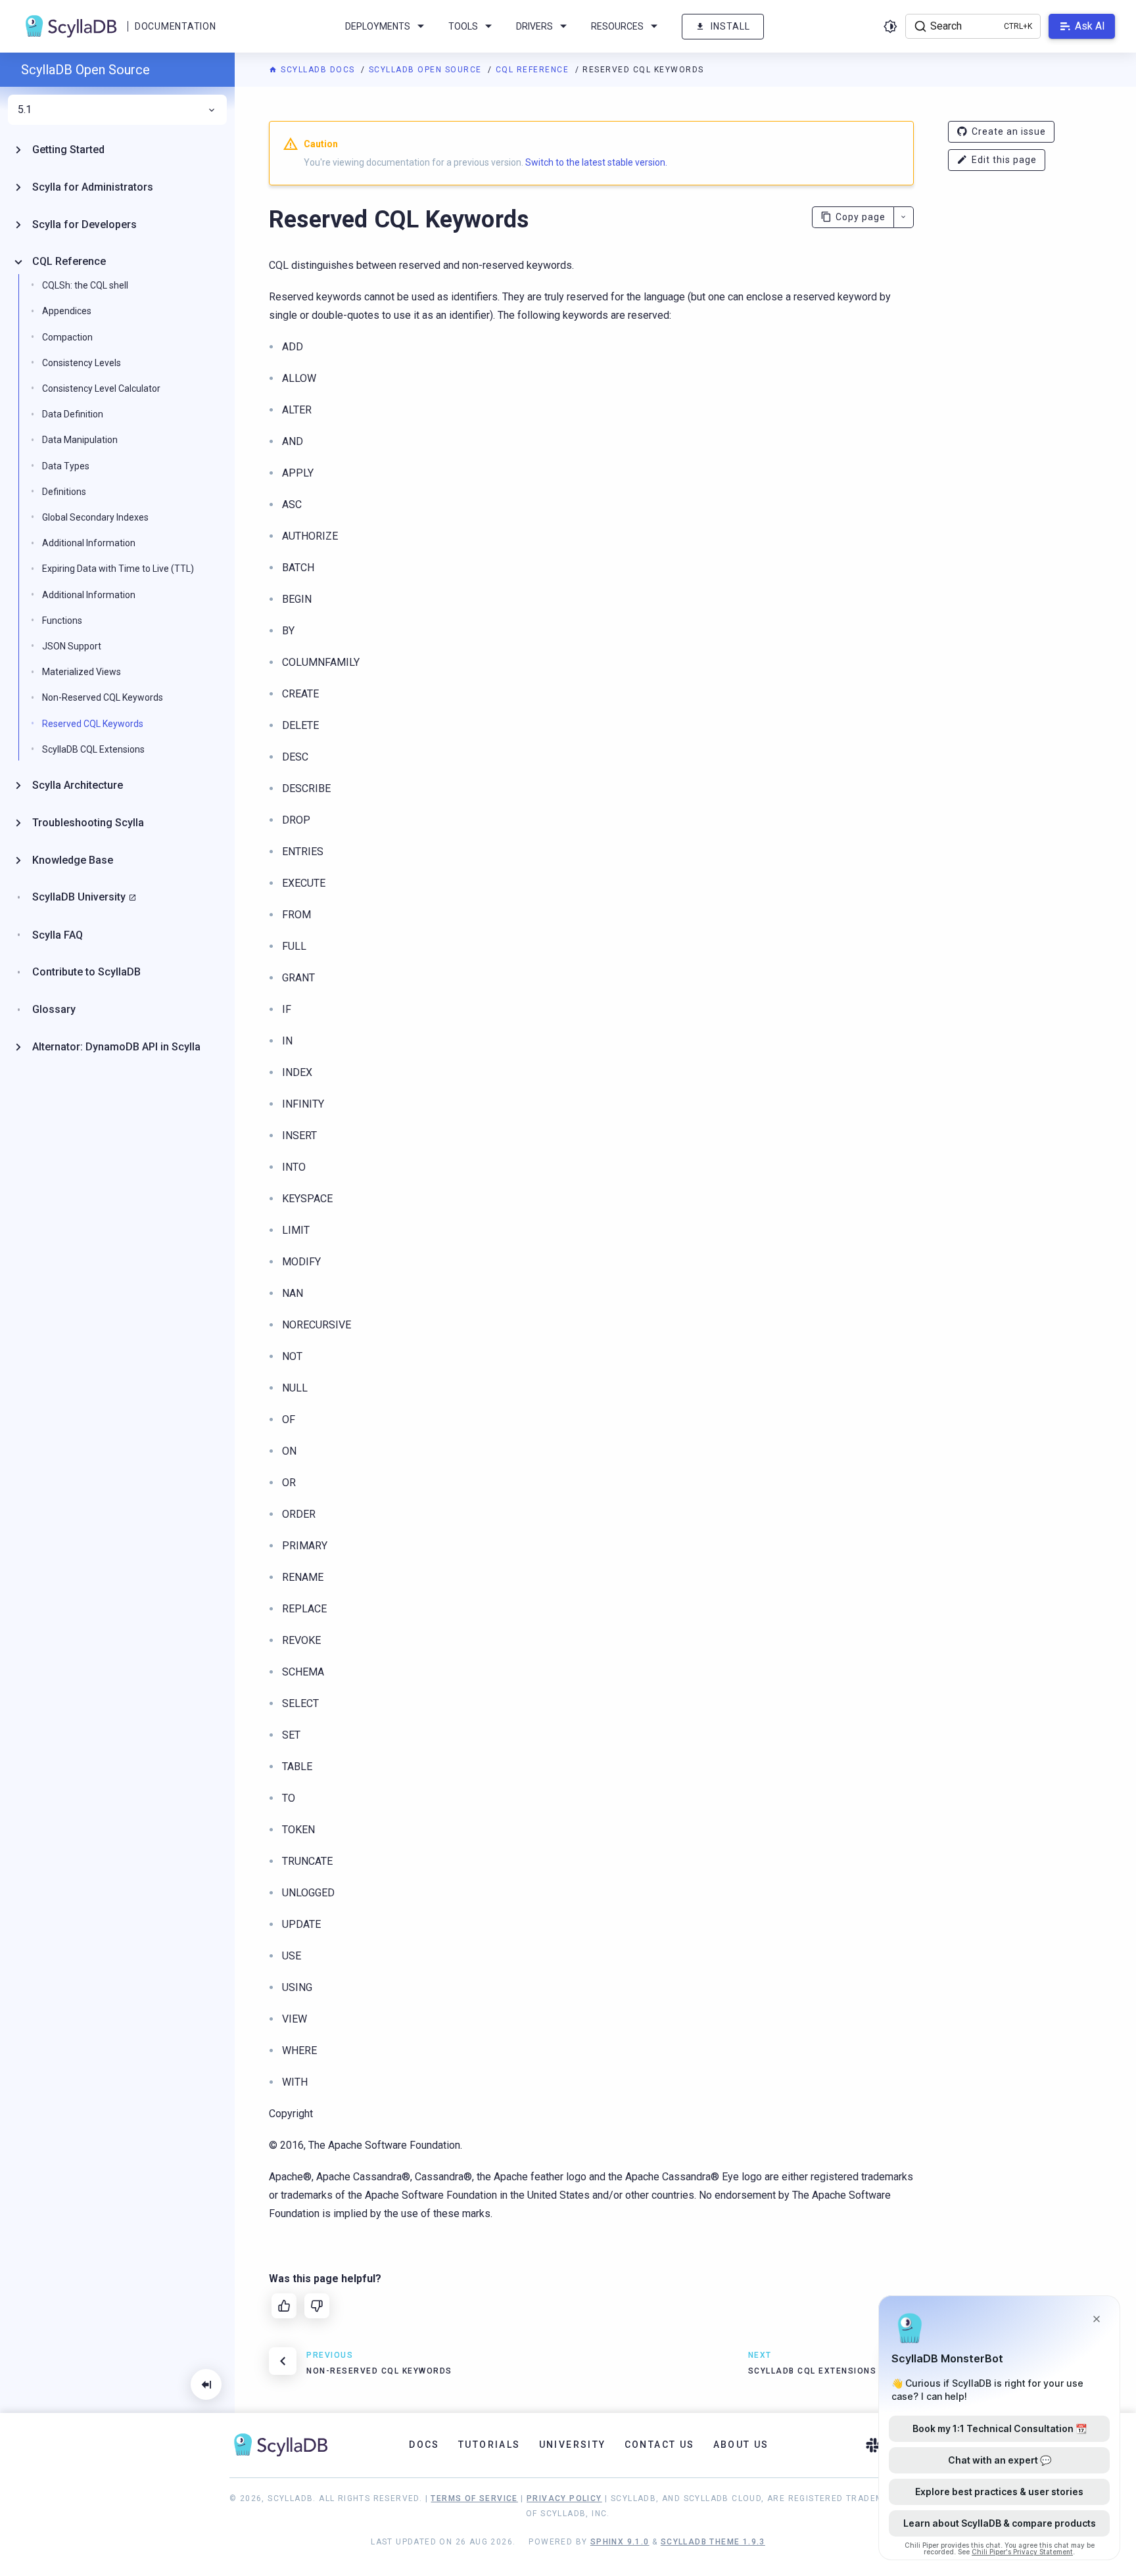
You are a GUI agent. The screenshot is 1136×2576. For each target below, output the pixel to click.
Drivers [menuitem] (534, 26)
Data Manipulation (80, 440)
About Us (741, 2445)
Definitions (64, 492)
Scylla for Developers (84, 224)
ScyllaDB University (79, 897)
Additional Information (89, 543)
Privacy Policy (564, 2498)
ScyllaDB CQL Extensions (93, 749)
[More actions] (904, 217)
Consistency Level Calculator (101, 388)
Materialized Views (82, 672)
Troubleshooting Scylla (88, 823)
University (573, 2445)
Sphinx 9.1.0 (620, 2542)
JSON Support (72, 646)
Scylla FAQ (58, 935)
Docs (424, 2445)
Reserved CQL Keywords (93, 724)
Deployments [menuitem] (378, 26)
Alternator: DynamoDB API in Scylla (116, 1047)
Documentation (175, 26)
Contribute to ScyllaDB (86, 972)
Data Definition (73, 414)
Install (730, 26)
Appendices (67, 311)
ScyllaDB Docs (318, 70)
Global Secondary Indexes (95, 517)
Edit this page (1004, 160)
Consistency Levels (82, 363)
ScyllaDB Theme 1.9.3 (713, 2542)
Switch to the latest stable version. (596, 162)
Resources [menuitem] (617, 26)
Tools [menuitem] (463, 26)
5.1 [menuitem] (25, 110)
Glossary (54, 1009)
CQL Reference (534, 70)
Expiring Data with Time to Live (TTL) (118, 569)
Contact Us (660, 2445)
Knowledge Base (73, 860)
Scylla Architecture (78, 785)
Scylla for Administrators (93, 187)
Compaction (67, 337)
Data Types (66, 466)
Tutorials (489, 2445)
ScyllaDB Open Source (427, 70)
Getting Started (68, 150)
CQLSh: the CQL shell (85, 285)
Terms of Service (474, 2498)
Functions (62, 621)
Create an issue (1009, 131)
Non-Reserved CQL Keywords (103, 697)
